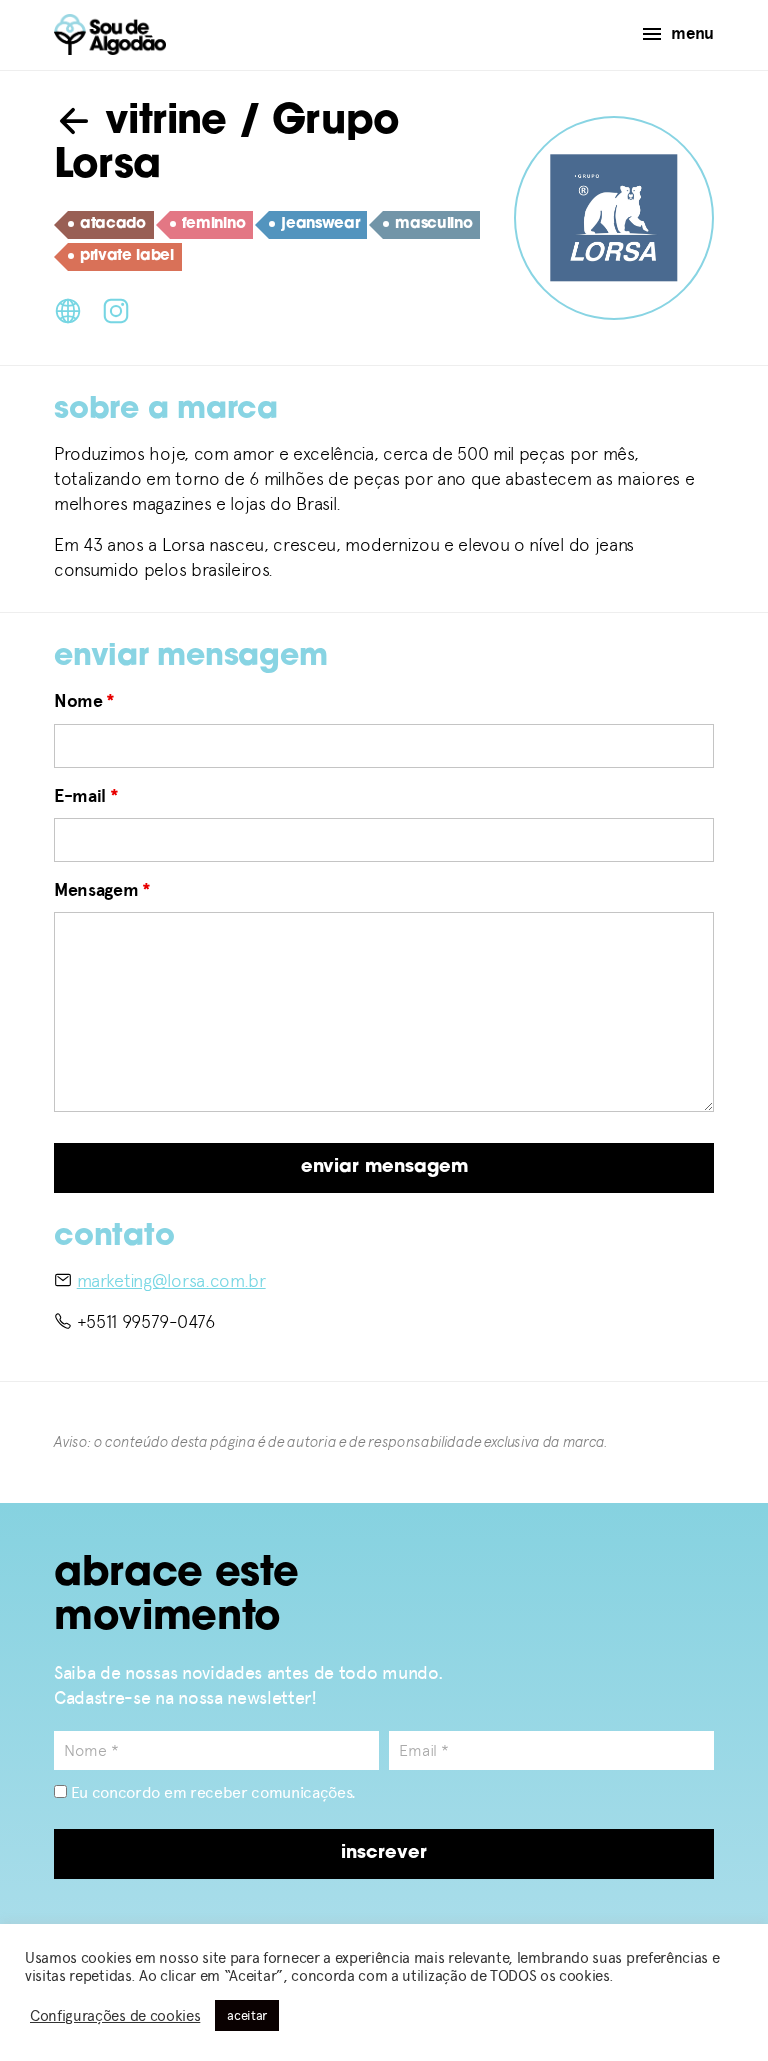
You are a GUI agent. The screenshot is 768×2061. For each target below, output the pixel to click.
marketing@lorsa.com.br (171, 1280)
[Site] (68, 309)
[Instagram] (116, 309)
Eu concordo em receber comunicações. (211, 1792)
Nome (84, 701)
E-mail (86, 796)
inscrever (384, 1854)
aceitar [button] (247, 2015)
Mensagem (102, 890)
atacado (113, 224)
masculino (433, 224)
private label (127, 256)
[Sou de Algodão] (110, 34)
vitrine (160, 123)
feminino (213, 224)
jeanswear (320, 224)
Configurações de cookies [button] (115, 2016)
